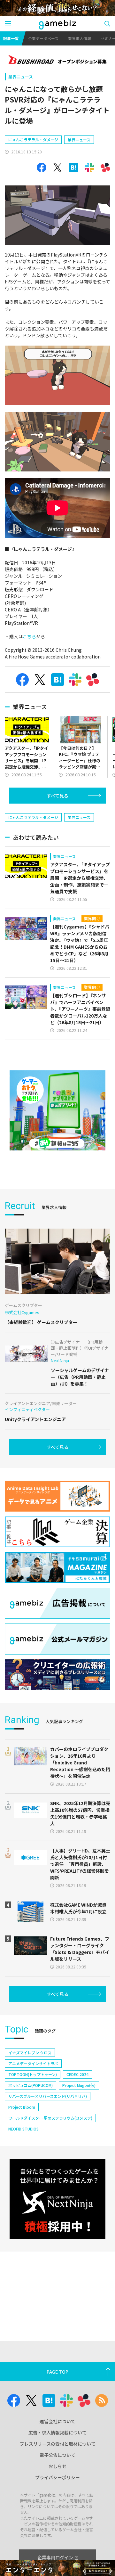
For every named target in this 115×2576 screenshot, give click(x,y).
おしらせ (57, 2466)
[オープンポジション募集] (57, 60)
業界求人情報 (80, 38)
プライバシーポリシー (57, 2477)
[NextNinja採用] (57, 2199)
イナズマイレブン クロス (30, 2053)
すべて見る (57, 796)
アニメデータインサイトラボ (33, 2063)
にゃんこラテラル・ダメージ (33, 139)
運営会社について (57, 2421)
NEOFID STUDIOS (23, 2129)
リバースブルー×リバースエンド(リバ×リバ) (48, 2096)
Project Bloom (22, 2107)
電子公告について (57, 2455)
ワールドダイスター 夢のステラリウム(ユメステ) (50, 2118)
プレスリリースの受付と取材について (58, 2444)
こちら (29, 636)
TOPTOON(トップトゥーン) (33, 2074)
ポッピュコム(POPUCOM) (31, 2085)
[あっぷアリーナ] (57, 1110)
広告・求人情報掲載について (57, 2433)
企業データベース (43, 38)
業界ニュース (21, 77)
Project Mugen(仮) (79, 2085)
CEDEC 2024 (77, 2074)
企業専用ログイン (55, 2557)
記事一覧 (11, 38)
